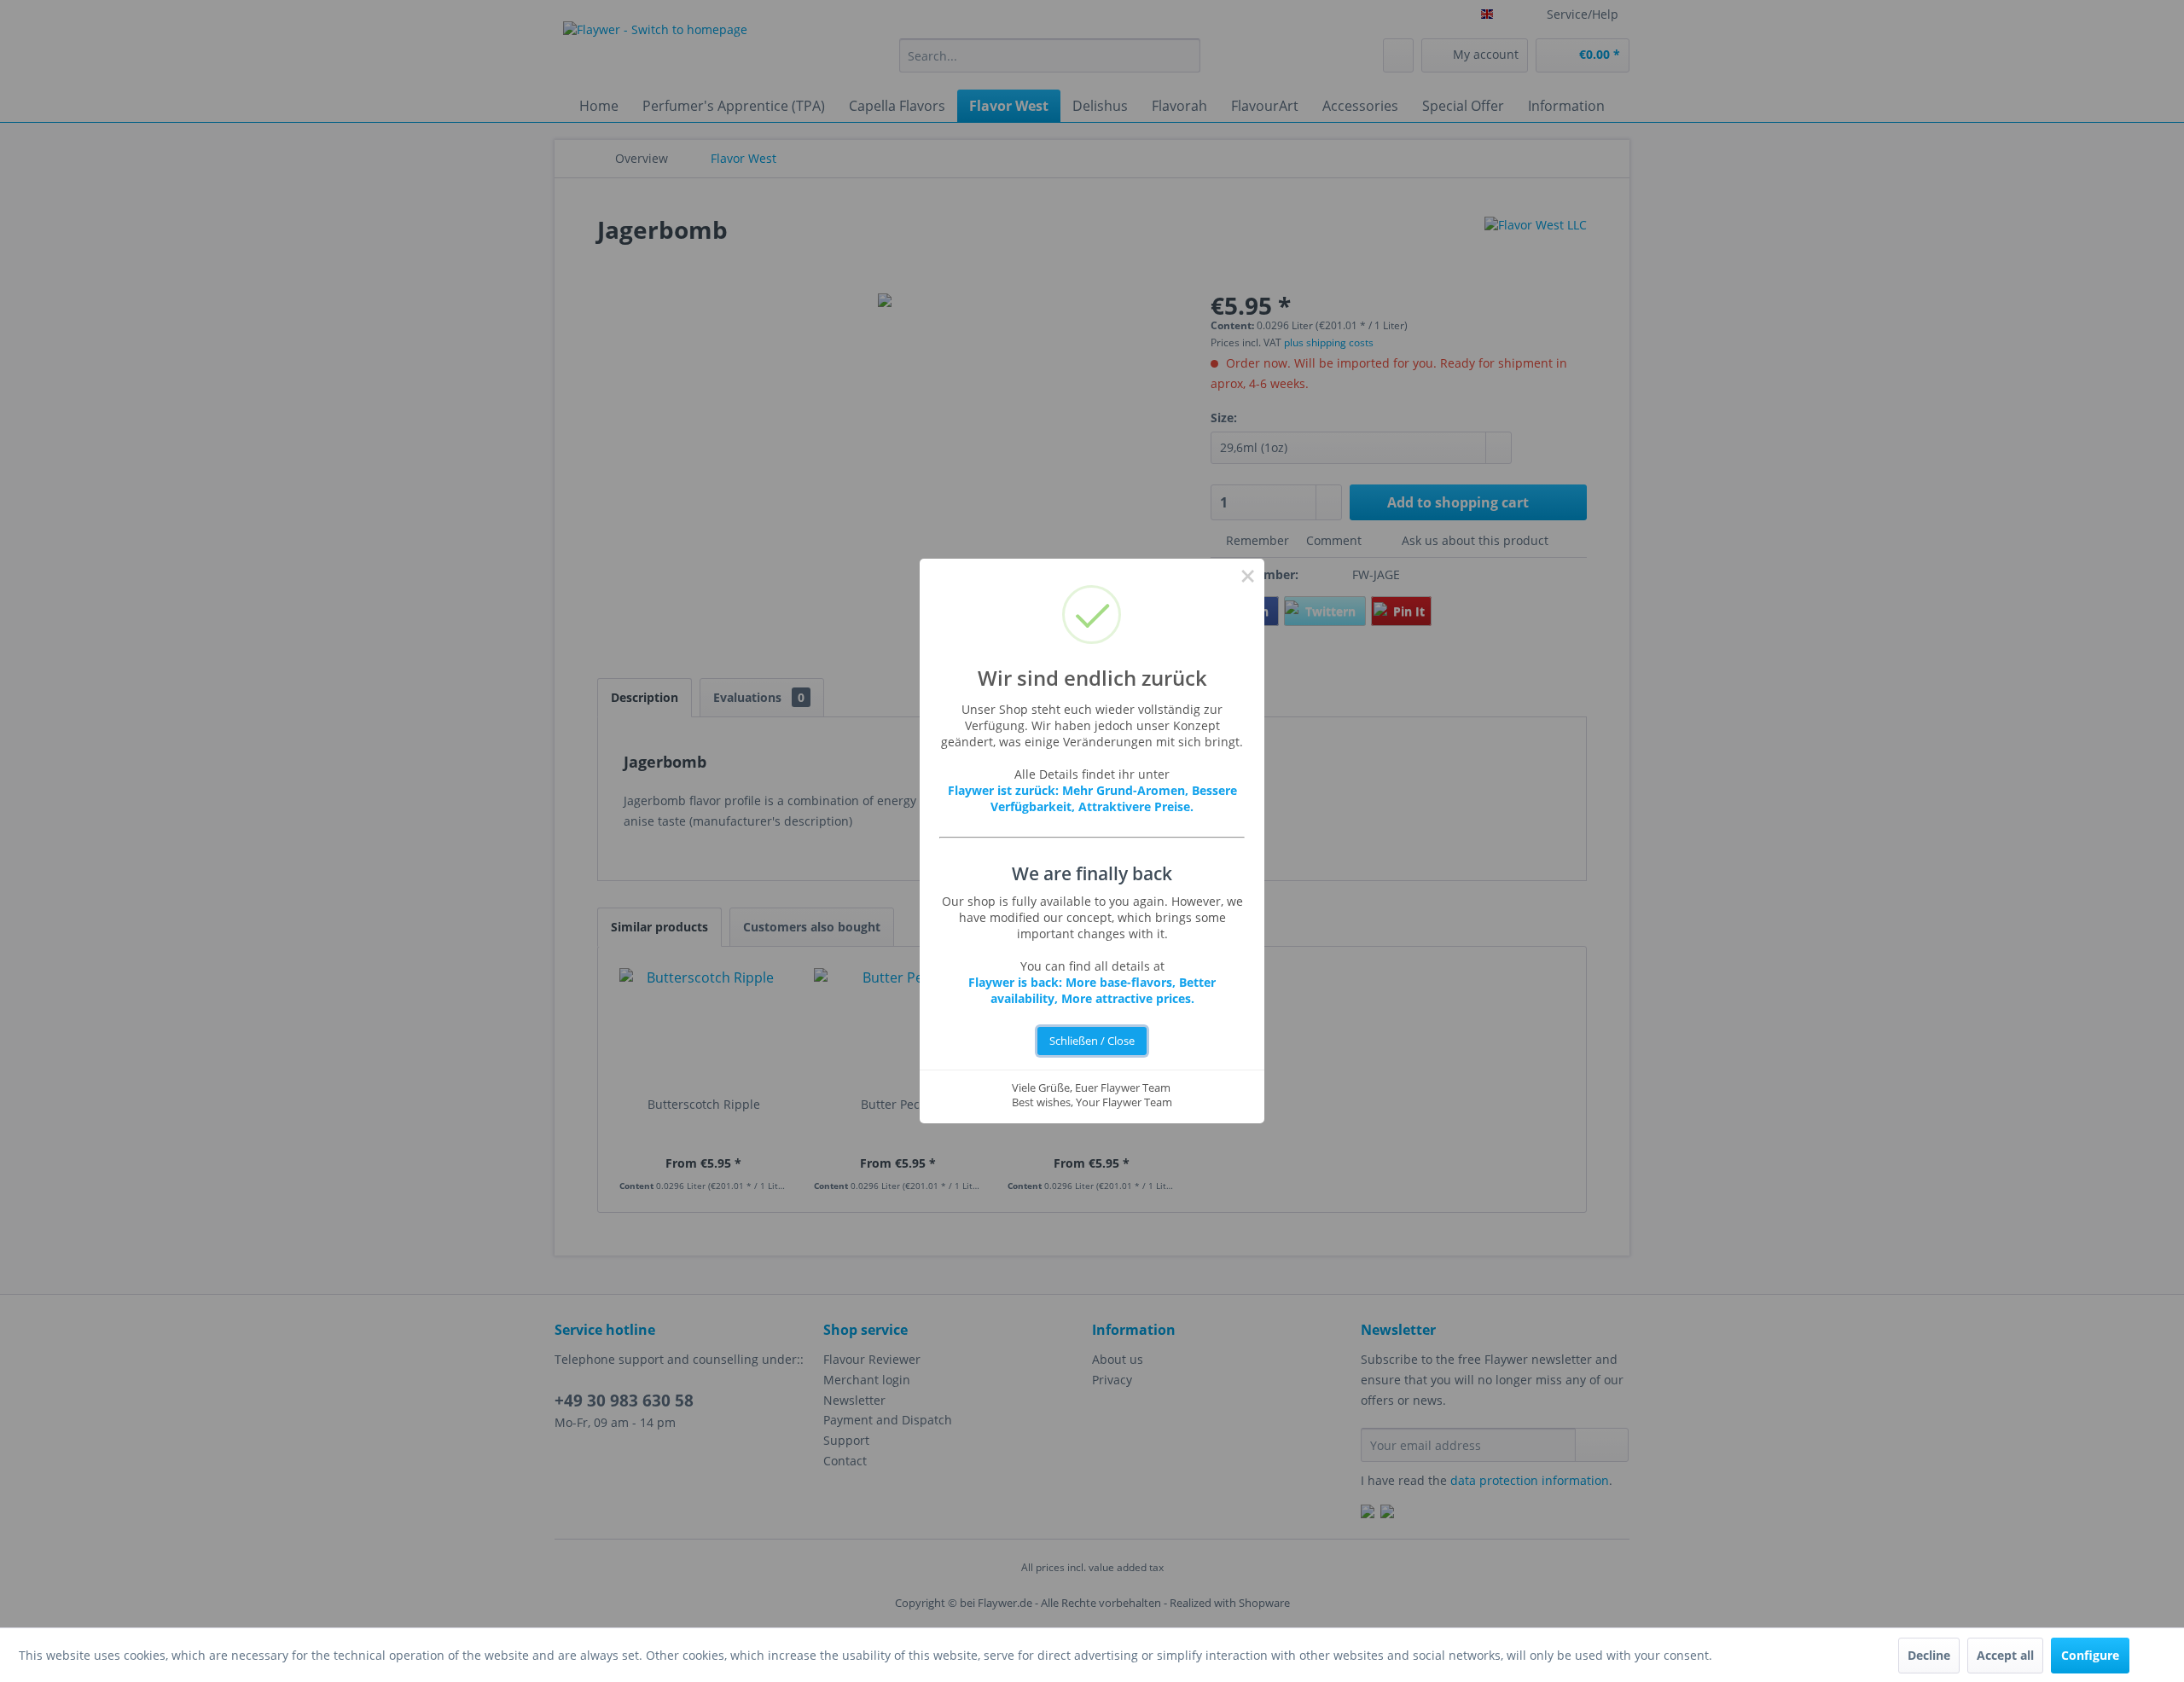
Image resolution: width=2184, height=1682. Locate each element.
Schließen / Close (1092, 1041)
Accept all (2005, 1655)
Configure (2090, 1655)
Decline (1929, 1655)
